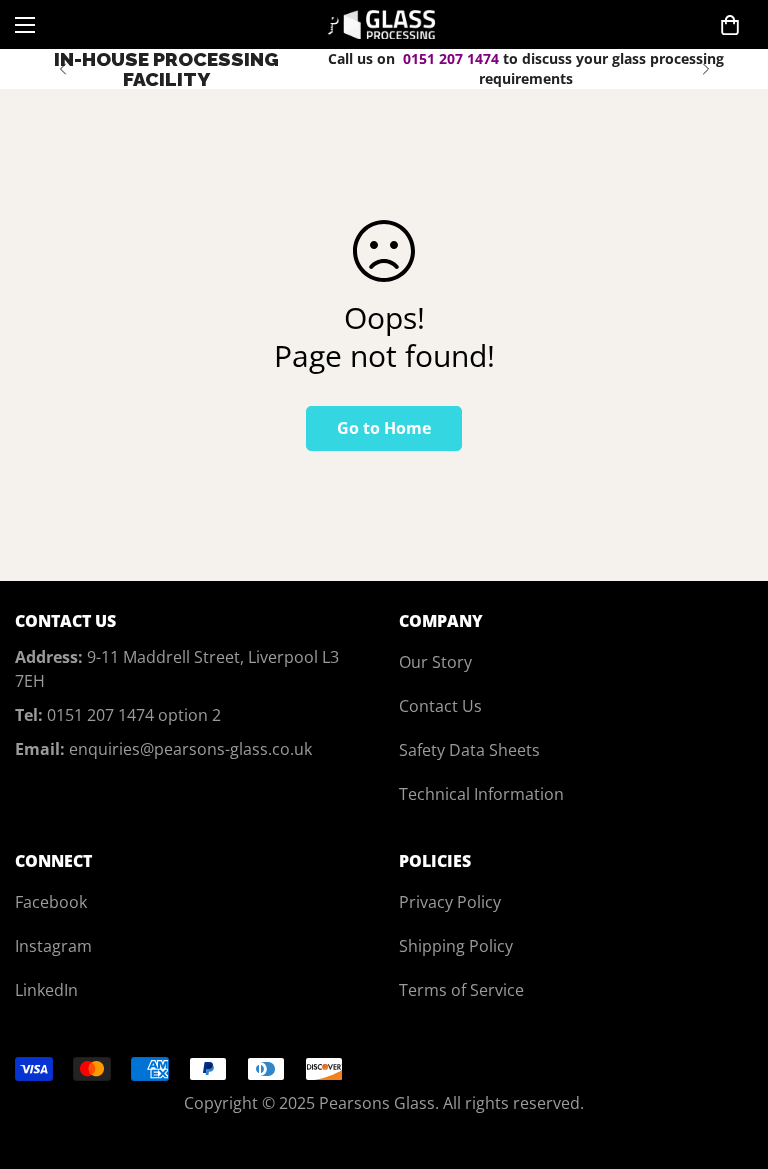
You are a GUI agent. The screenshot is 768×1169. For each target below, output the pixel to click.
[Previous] (62, 69)
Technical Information (481, 794)
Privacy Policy (450, 902)
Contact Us (440, 706)
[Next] (705, 69)
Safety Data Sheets (469, 750)
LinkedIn (46, 990)
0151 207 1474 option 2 (134, 715)
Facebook (51, 902)
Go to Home (384, 428)
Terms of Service (461, 990)
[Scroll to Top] (729, 1060)
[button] (730, 25)
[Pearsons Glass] (384, 24)
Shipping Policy (456, 946)
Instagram (53, 946)
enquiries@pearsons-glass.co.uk (190, 749)
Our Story (435, 662)
